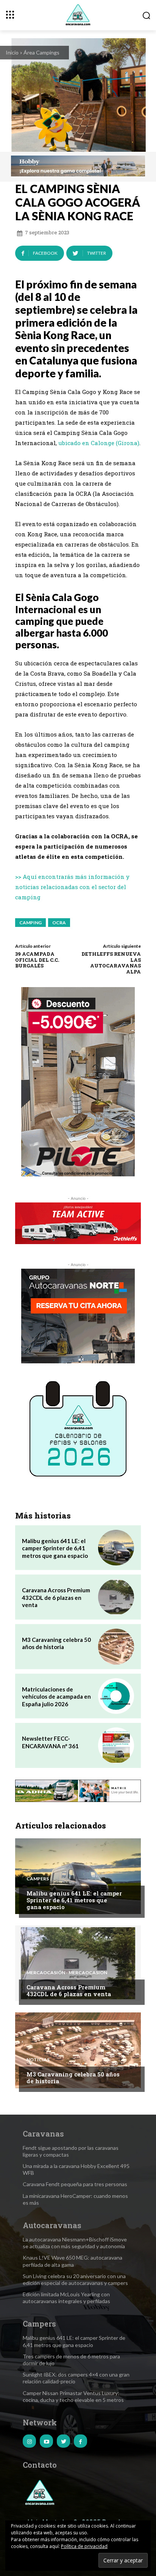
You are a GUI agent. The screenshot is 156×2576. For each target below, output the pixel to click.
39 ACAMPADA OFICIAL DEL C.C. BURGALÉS (37, 960)
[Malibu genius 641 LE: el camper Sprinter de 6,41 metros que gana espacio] (116, 1548)
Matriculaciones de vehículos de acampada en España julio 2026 (56, 1697)
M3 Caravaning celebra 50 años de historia (56, 1643)
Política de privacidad (84, 2546)
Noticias (38, 2060)
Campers (38, 1879)
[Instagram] (29, 2441)
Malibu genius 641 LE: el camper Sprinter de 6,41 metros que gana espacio (55, 1548)
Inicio (12, 52)
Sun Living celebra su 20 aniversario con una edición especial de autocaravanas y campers (75, 2279)
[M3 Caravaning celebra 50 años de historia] (116, 1647)
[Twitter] (63, 2441)
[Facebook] (80, 2441)
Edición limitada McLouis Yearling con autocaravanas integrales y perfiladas (66, 2298)
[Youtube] (46, 2441)
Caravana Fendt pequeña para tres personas (75, 2184)
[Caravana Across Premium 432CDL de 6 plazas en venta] (116, 1597)
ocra (59, 923)
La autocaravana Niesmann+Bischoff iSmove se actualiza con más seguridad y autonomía (75, 2243)
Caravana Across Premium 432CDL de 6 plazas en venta (56, 1597)
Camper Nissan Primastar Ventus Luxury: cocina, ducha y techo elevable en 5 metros (73, 2396)
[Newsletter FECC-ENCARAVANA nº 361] (116, 1745)
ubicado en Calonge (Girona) (99, 443)
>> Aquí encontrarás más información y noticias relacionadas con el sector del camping (72, 887)
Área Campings (41, 52)
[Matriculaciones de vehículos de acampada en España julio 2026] (116, 1696)
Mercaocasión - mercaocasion (67, 1973)
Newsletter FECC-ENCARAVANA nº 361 (50, 1742)
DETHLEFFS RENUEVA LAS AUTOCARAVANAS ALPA (111, 963)
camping (30, 923)
